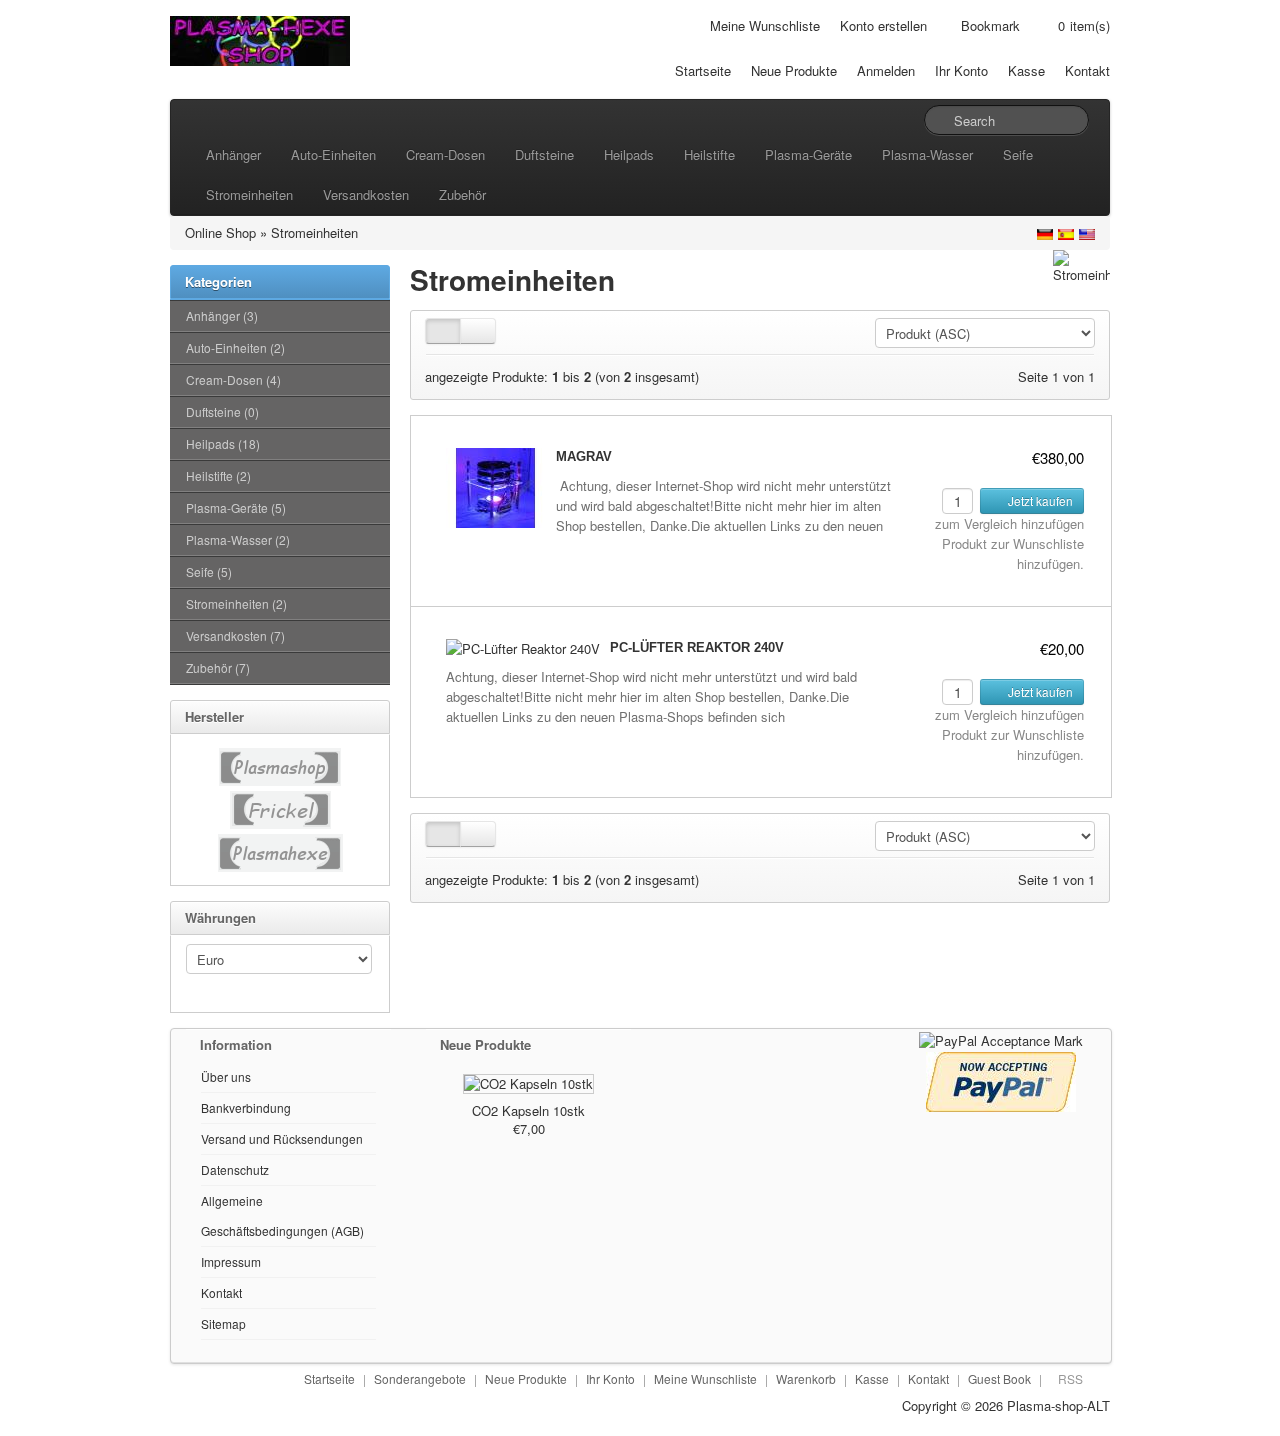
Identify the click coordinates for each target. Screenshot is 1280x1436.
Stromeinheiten (249, 194)
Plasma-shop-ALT (1058, 1405)
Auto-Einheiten (333, 154)
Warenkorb (806, 1378)
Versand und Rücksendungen (282, 1138)
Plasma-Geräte (808, 154)
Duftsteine (544, 154)
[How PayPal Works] (1001, 1038)
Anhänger (233, 154)
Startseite (703, 70)
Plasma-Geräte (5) (236, 507)
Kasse (1026, 70)
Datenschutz (235, 1169)
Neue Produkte (794, 70)
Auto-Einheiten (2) (235, 347)
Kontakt (1087, 70)
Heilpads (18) (223, 443)
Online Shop (220, 232)
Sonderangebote (420, 1378)
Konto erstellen (883, 25)
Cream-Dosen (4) (233, 379)
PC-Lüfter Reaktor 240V (697, 647)
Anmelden (886, 70)
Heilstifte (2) (218, 475)
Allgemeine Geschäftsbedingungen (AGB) (282, 1215)
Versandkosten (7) (235, 635)
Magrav (584, 456)
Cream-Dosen (445, 154)
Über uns (226, 1076)
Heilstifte (709, 154)
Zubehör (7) (218, 667)
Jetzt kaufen (1039, 500)
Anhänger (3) (222, 315)
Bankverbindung (246, 1107)
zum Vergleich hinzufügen (1009, 523)
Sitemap (223, 1323)
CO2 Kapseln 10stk (528, 1110)
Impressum (231, 1261)
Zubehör (462, 194)
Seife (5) (209, 571)
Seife (1018, 154)
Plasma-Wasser (927, 154)
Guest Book (999, 1378)
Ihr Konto (961, 70)
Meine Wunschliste (765, 25)
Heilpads (629, 154)
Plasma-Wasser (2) (238, 539)
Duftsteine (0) (222, 411)
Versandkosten (366, 194)
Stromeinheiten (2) (236, 603)
